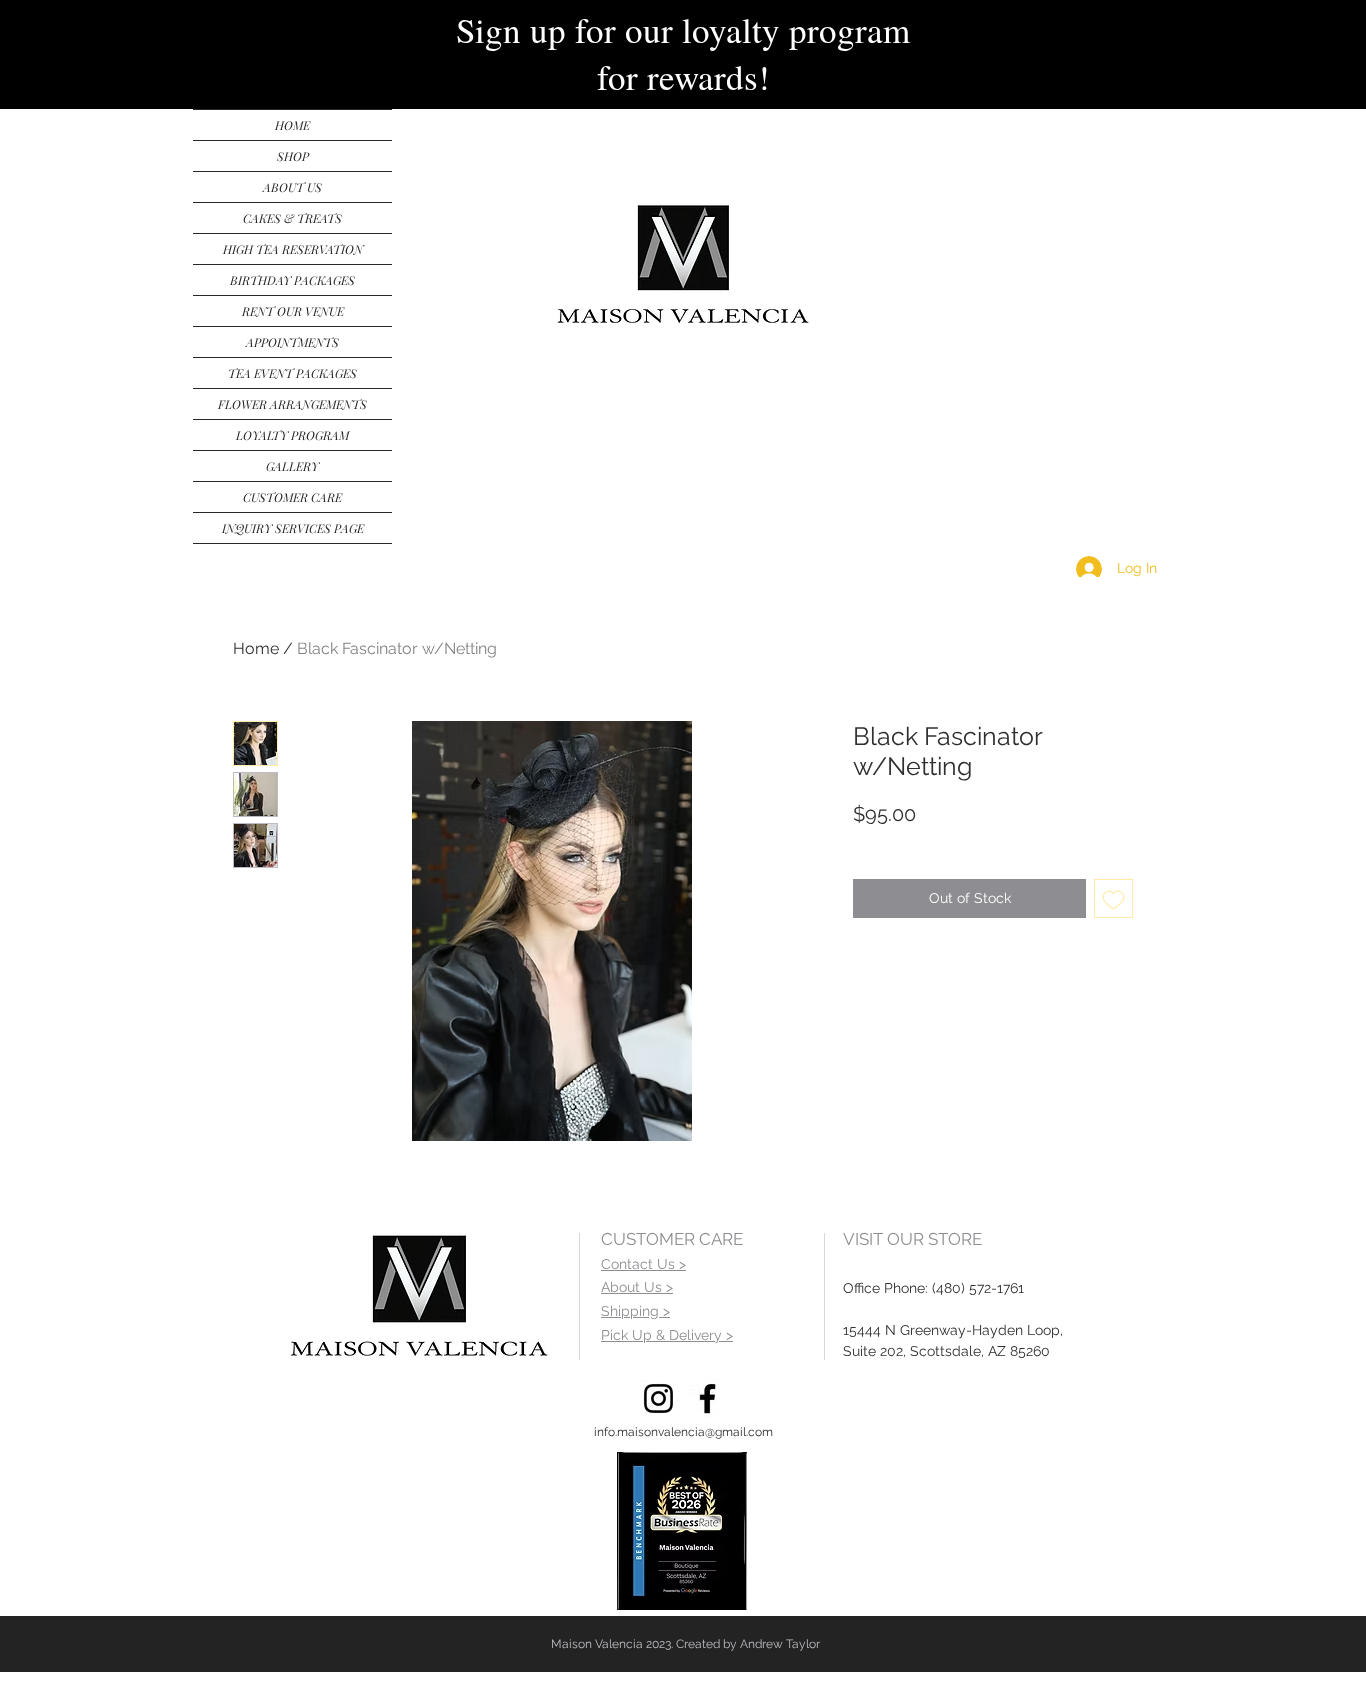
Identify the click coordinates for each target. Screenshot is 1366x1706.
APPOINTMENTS (292, 342)
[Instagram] (658, 1398)
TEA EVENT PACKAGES (292, 373)
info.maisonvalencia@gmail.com (683, 1432)
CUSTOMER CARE (292, 497)
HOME (292, 125)
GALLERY (292, 466)
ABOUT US (292, 187)
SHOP (293, 156)
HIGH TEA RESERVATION (293, 249)
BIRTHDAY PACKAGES (292, 280)
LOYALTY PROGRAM (292, 435)
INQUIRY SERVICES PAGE (293, 528)
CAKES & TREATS (292, 218)
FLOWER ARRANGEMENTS (292, 404)
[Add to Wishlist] (1113, 898)
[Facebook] (707, 1398)
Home (256, 648)
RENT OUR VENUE (293, 311)
